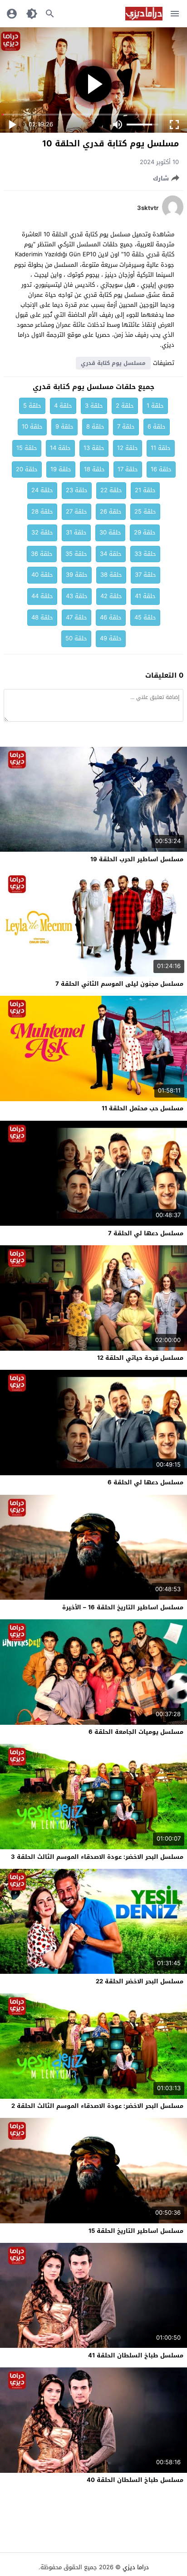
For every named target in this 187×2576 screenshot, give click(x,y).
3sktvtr (148, 208)
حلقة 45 (145, 617)
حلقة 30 (110, 532)
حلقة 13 (94, 448)
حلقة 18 (94, 469)
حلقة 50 (76, 638)
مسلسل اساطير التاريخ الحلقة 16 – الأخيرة (123, 1607)
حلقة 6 (157, 427)
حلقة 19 (61, 469)
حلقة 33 (145, 554)
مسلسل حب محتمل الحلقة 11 (143, 1108)
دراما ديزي (136, 2567)
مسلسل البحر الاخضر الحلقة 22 (140, 1981)
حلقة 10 (32, 427)
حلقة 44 (42, 596)
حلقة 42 (111, 596)
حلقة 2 (125, 406)
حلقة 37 (145, 575)
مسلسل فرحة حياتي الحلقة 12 (140, 1358)
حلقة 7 (126, 427)
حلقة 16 (161, 469)
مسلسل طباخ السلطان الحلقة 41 (136, 2355)
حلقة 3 (94, 406)
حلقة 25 (145, 512)
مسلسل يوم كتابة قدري (113, 363)
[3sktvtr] (173, 216)
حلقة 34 (111, 554)
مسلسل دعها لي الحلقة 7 (146, 1233)
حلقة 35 (76, 554)
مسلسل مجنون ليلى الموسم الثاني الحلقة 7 (119, 984)
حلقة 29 (145, 532)
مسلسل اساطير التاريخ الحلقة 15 (136, 2231)
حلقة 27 (76, 512)
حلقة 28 (42, 512)
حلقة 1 (155, 406)
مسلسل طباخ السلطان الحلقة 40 (135, 2480)
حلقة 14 (60, 448)
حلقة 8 (95, 427)
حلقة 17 (128, 469)
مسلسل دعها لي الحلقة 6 (145, 1482)
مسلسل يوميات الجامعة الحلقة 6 (136, 1732)
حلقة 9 (64, 427)
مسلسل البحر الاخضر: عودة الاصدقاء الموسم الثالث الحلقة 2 (97, 2106)
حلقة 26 (111, 512)
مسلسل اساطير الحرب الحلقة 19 (137, 859)
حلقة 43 (77, 596)
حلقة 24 (42, 490)
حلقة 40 (42, 575)
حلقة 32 (42, 532)
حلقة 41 (145, 596)
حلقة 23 (77, 490)
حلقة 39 (77, 575)
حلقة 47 (76, 617)
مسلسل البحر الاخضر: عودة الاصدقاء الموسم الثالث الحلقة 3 (97, 1857)
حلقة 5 (32, 406)
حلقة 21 (145, 490)
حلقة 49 (111, 638)
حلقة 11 (161, 448)
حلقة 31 (76, 532)
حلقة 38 (111, 575)
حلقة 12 (128, 448)
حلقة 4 (63, 406)
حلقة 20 (27, 469)
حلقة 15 (27, 448)
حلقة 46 (111, 617)
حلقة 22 (111, 490)
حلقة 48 (42, 617)
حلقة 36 (42, 554)
